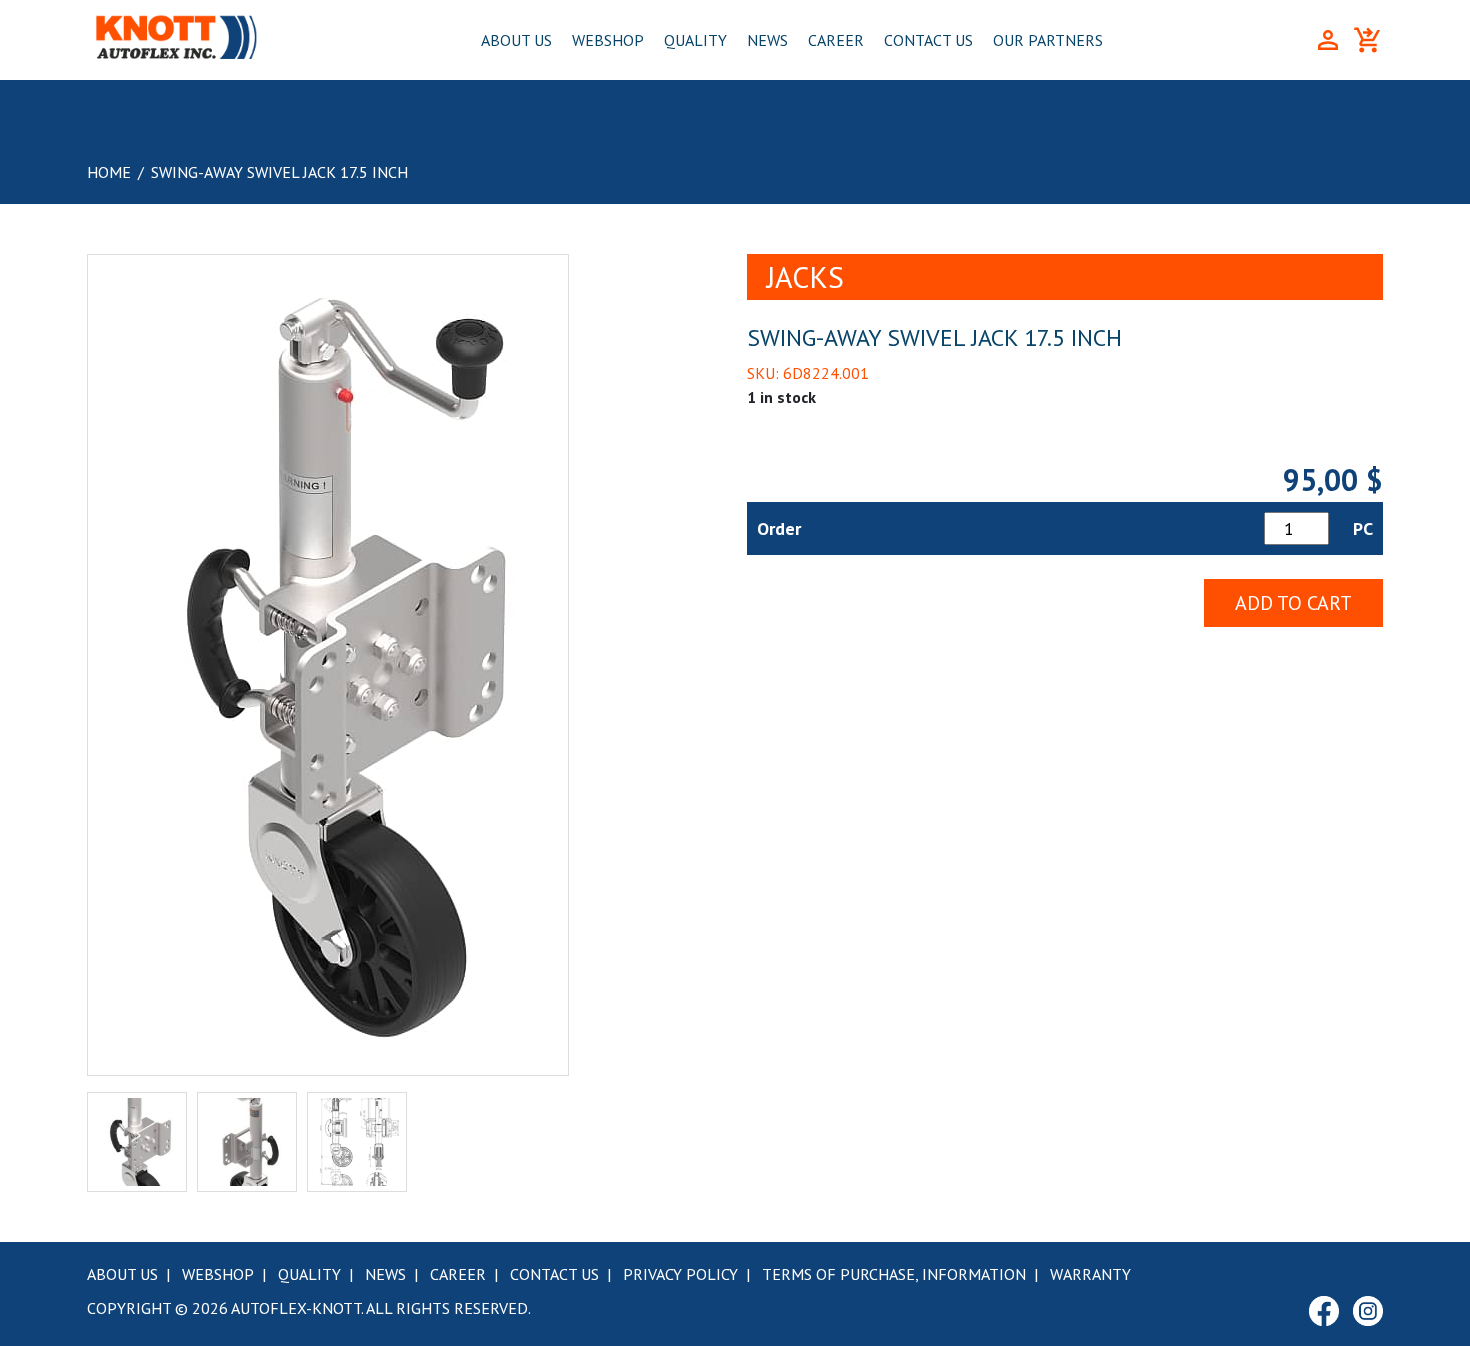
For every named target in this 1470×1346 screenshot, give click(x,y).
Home (109, 172)
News (767, 40)
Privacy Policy (680, 1274)
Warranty (1090, 1274)
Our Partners (1048, 40)
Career (836, 40)
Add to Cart (1293, 603)
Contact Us (928, 40)
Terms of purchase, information (894, 1274)
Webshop (608, 40)
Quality (695, 40)
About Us (516, 40)
